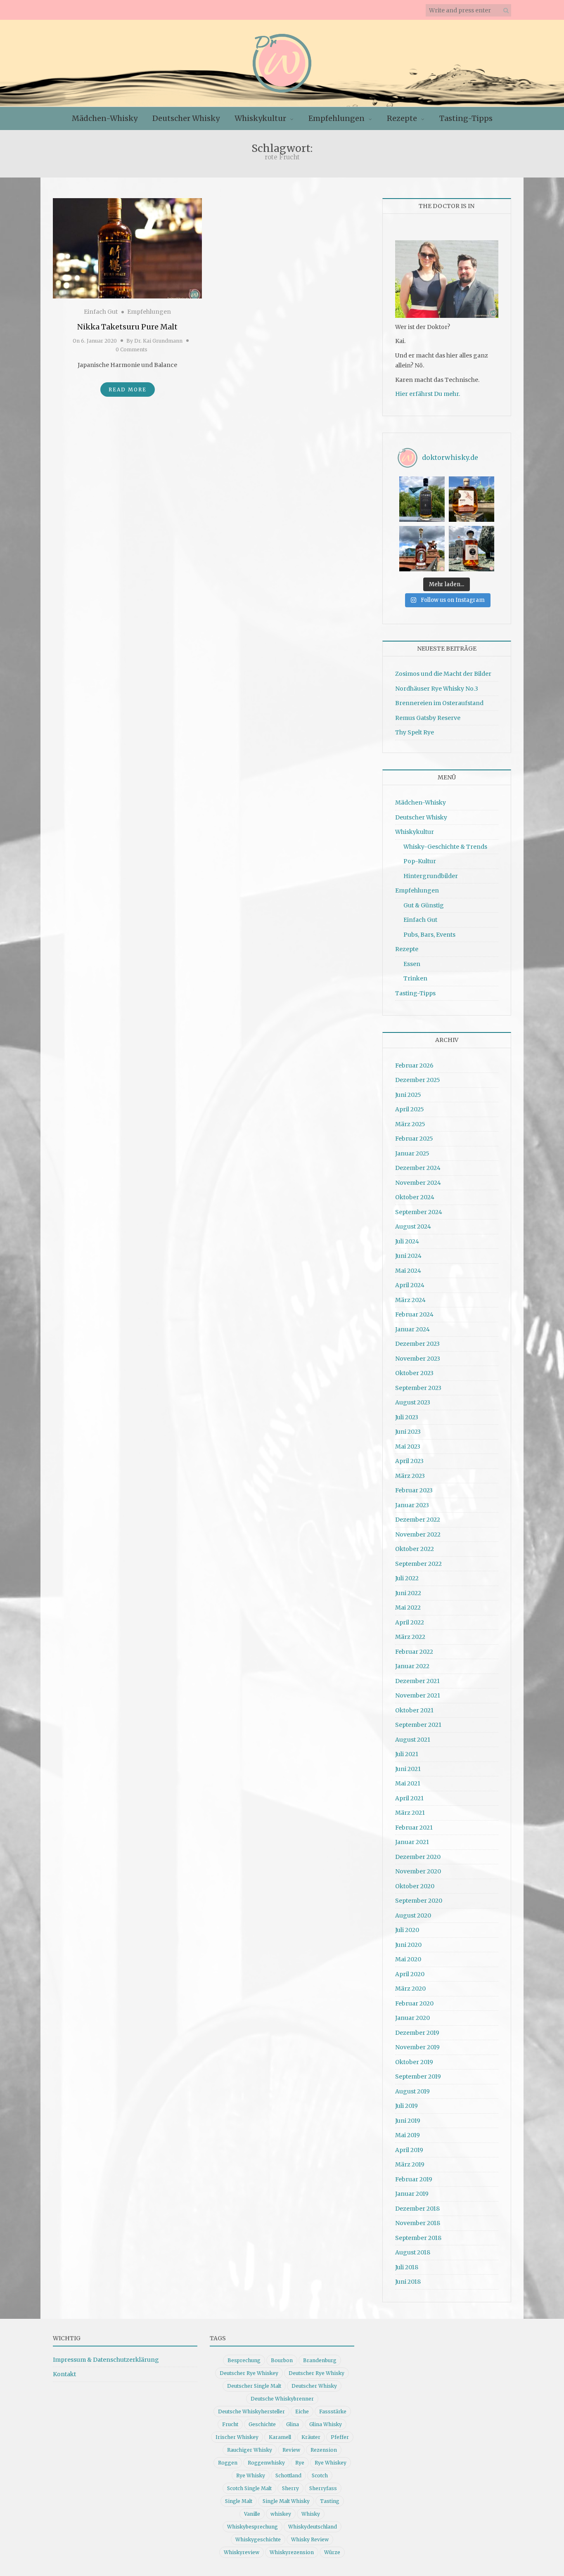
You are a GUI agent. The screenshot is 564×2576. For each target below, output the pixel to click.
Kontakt (64, 2374)
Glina (293, 2424)
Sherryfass (323, 2488)
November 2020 (418, 1871)
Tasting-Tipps (466, 118)
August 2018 (413, 2252)
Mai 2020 (408, 1959)
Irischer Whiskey (237, 2437)
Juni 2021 (408, 1769)
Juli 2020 (407, 1930)
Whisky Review (310, 2539)
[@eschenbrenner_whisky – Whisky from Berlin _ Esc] (472, 549)
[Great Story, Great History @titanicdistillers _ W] (422, 499)
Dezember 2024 (418, 1168)
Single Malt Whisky (286, 2501)
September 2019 (418, 2076)
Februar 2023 (414, 1490)
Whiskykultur (260, 118)
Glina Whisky (326, 2424)
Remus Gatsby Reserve (428, 718)
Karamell (280, 2437)
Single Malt (239, 2501)
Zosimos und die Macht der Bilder (443, 674)
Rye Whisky (251, 2475)
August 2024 (413, 1226)
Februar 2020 (414, 2003)
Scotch (320, 2475)
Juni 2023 (408, 1432)
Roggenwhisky (266, 2463)
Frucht (230, 2424)
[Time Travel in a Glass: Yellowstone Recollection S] (422, 549)
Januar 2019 (412, 2194)
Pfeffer (340, 2437)
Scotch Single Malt (249, 2488)
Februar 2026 (414, 1065)
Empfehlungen (337, 118)
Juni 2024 (408, 1256)
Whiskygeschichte (258, 2539)
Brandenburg (320, 2360)
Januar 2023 (412, 1505)
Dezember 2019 (417, 2033)
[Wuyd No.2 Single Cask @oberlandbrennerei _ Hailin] (472, 499)
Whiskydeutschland (313, 2527)
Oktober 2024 (415, 1197)
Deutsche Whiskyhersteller (251, 2411)
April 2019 (409, 2150)
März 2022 (410, 1637)
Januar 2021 (412, 1842)
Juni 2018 (408, 2282)
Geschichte (262, 2424)
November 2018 (418, 2223)
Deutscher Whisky (186, 118)
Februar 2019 (414, 2179)
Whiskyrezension (292, 2552)
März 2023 (410, 1476)
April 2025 (410, 1109)
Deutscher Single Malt (254, 2386)
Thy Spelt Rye (415, 732)
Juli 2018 (407, 2267)
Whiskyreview (242, 2552)
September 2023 (418, 1388)
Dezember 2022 (418, 1520)
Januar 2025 (412, 1153)
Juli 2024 (407, 1241)
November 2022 (418, 1534)
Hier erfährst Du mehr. (428, 394)
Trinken (415, 978)
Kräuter (311, 2437)
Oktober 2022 (415, 1549)
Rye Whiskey (331, 2463)
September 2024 (419, 1212)
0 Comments (132, 349)
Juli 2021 (407, 1754)
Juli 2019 (406, 2106)
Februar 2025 (414, 1139)
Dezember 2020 (418, 1857)
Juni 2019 (408, 2121)
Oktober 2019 (414, 2062)
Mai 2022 (408, 1608)
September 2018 (418, 2238)
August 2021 (413, 1740)
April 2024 (410, 1285)
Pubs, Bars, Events (429, 935)
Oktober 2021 (414, 1710)
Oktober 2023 (414, 1373)
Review (291, 2450)
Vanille (252, 2514)
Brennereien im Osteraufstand (439, 703)
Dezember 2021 (417, 1681)
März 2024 (410, 1300)
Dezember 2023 (417, 1344)
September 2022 (418, 1564)
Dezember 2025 (418, 1080)
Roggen (228, 2463)
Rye (300, 2463)
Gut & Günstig (424, 905)
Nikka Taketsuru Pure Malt (127, 327)
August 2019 (412, 2091)
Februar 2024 (414, 1314)
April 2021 (409, 1798)
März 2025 (410, 1124)
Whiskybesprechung (252, 2527)
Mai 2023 (408, 1447)
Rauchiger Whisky (250, 2450)
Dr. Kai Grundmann (158, 341)
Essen (412, 964)
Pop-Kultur (420, 861)
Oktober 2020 (415, 1886)
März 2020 (410, 1989)
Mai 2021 (408, 1783)
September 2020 (419, 1901)
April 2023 (409, 1461)
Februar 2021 (414, 1828)
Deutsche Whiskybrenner (282, 2399)
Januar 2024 (412, 1329)
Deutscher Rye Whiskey (249, 2373)
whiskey (281, 2514)
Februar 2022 (414, 1652)
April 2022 (410, 1622)
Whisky (311, 2514)
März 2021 (410, 1813)
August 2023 (413, 1402)
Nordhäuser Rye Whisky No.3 (437, 689)
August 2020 (413, 1915)
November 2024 (418, 1183)
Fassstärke (333, 2411)
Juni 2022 (408, 1593)
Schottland (288, 2475)
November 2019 (417, 2047)
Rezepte (402, 118)
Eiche (302, 2411)
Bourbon (282, 2360)
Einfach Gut (101, 312)
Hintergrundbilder (431, 876)
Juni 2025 (408, 1095)
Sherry (290, 2488)
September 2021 (418, 1725)
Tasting (330, 2501)
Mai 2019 (408, 2135)
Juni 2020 (408, 1945)
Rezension (324, 2450)
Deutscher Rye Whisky (316, 2373)
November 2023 (418, 1359)
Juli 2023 (407, 1417)
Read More (128, 389)
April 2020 (410, 1974)
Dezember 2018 (417, 2209)
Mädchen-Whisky (105, 118)
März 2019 (410, 2164)
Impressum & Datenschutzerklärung (106, 2360)
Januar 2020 (412, 2018)
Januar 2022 (412, 1666)
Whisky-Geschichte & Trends (445, 847)
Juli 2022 (407, 1578)
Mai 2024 (408, 1271)
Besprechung (244, 2360)
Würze (332, 2552)
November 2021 (418, 1695)
